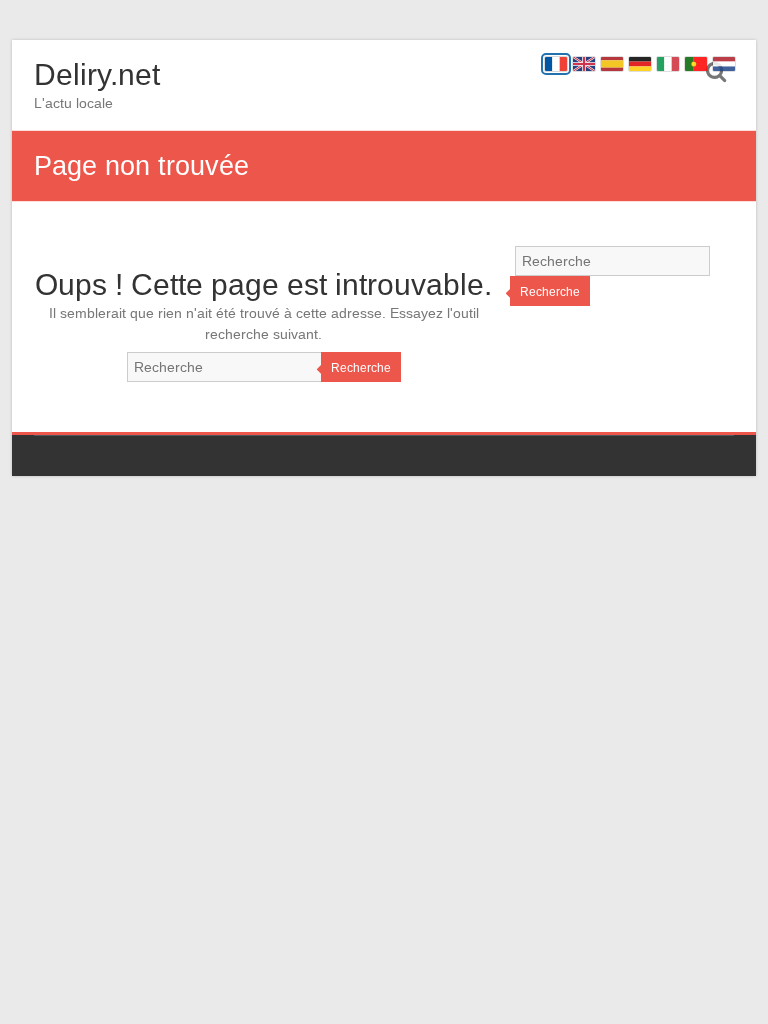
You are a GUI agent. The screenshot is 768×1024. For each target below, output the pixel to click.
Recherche (361, 368)
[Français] (556, 64)
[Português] (696, 64)
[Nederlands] (724, 64)
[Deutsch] (640, 64)
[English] (584, 64)
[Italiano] (668, 64)
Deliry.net (97, 74)
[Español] (612, 64)
